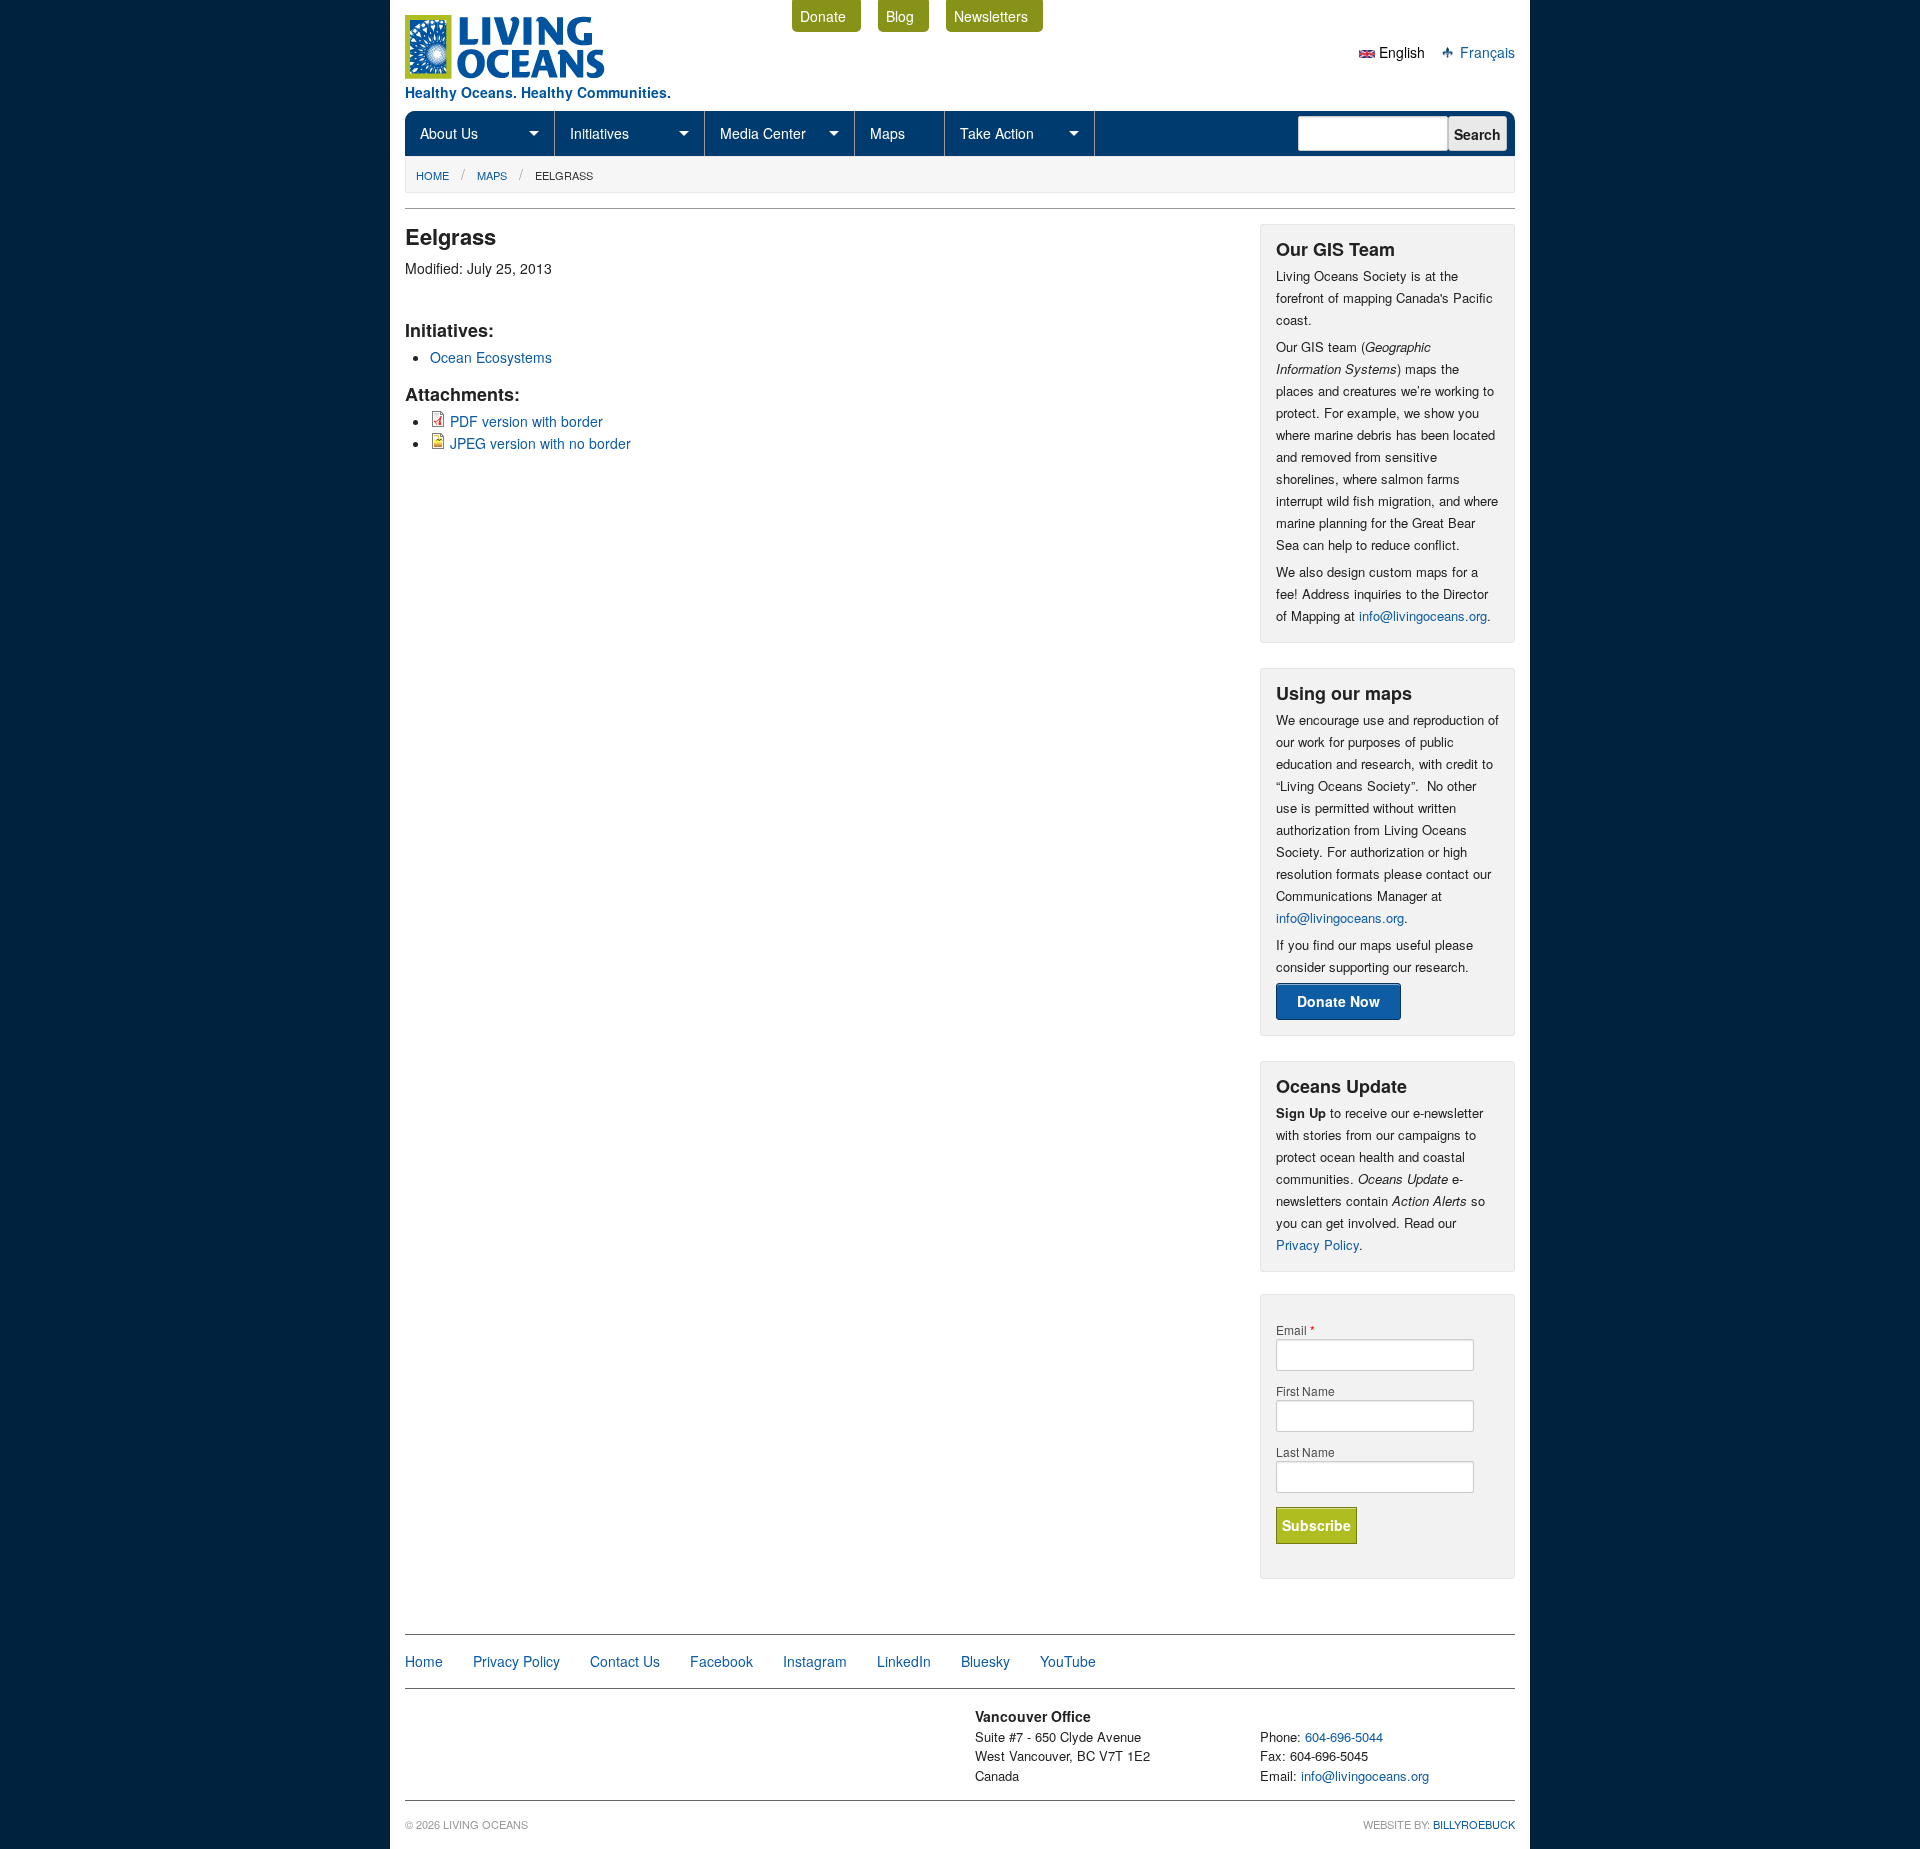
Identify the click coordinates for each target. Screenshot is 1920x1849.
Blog (900, 16)
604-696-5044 (1344, 1736)
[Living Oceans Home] (523, 73)
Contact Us (625, 1661)
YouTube (1068, 1661)
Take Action (997, 133)
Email (1295, 1330)
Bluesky (985, 1661)
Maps (887, 133)
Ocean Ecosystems (491, 357)
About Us (449, 133)
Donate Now (1338, 1001)
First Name (1305, 1391)
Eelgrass (564, 175)
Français (1485, 52)
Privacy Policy (1317, 1244)
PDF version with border (526, 421)
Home (432, 175)
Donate (823, 16)
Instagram (815, 1661)
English (1400, 52)
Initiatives (599, 133)
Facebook (721, 1661)
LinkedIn (904, 1661)
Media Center (763, 133)
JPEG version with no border (540, 443)
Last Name (1305, 1452)
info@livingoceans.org (1423, 615)
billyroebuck (1474, 1824)
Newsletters (991, 16)
